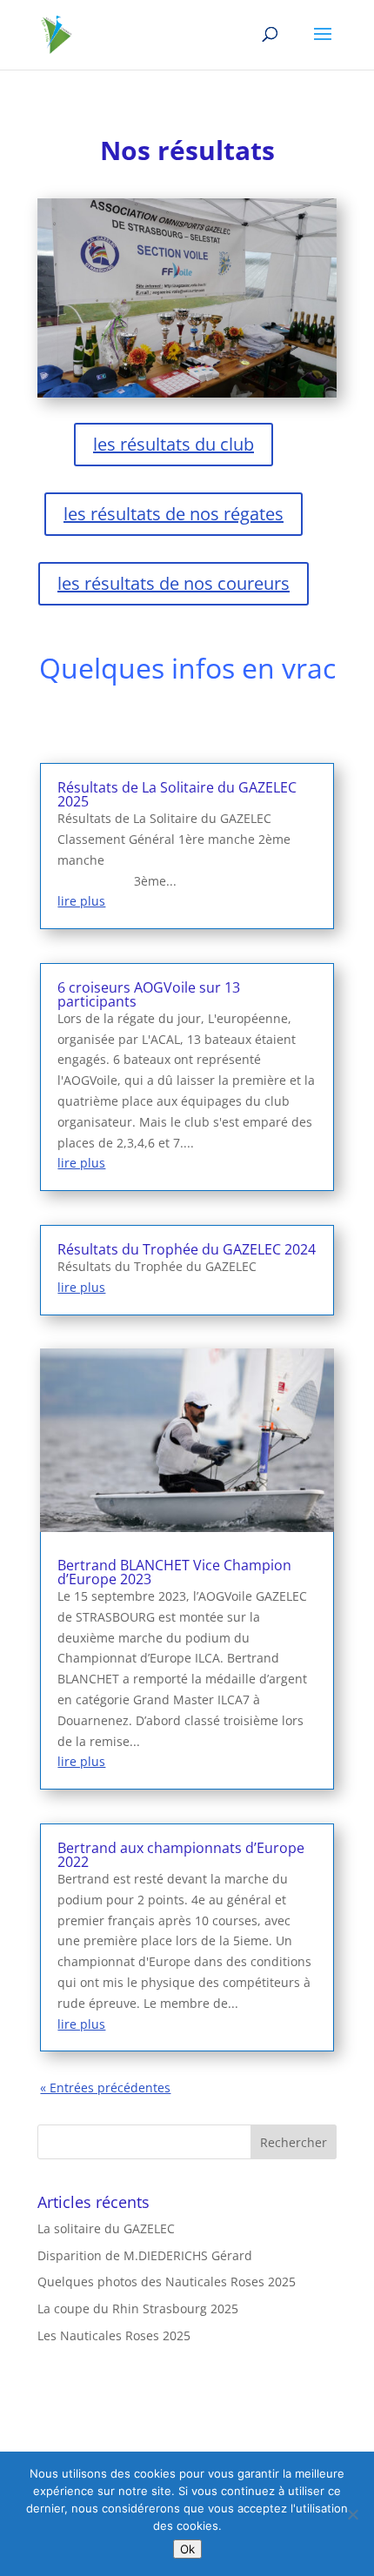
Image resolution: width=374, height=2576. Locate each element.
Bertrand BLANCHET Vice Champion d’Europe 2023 (174, 1572)
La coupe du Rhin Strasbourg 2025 (138, 2308)
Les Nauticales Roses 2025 (114, 2335)
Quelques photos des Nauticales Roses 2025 (167, 2282)
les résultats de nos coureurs (174, 583)
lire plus (81, 901)
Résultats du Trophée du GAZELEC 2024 (187, 1249)
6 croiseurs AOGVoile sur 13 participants (149, 994)
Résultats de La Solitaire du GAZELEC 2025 (177, 794)
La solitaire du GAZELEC (106, 2228)
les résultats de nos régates (174, 514)
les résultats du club (174, 444)
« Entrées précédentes (105, 2088)
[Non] (352, 2514)
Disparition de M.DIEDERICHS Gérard (145, 2255)
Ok (187, 2549)
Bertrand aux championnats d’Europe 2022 (181, 1855)
